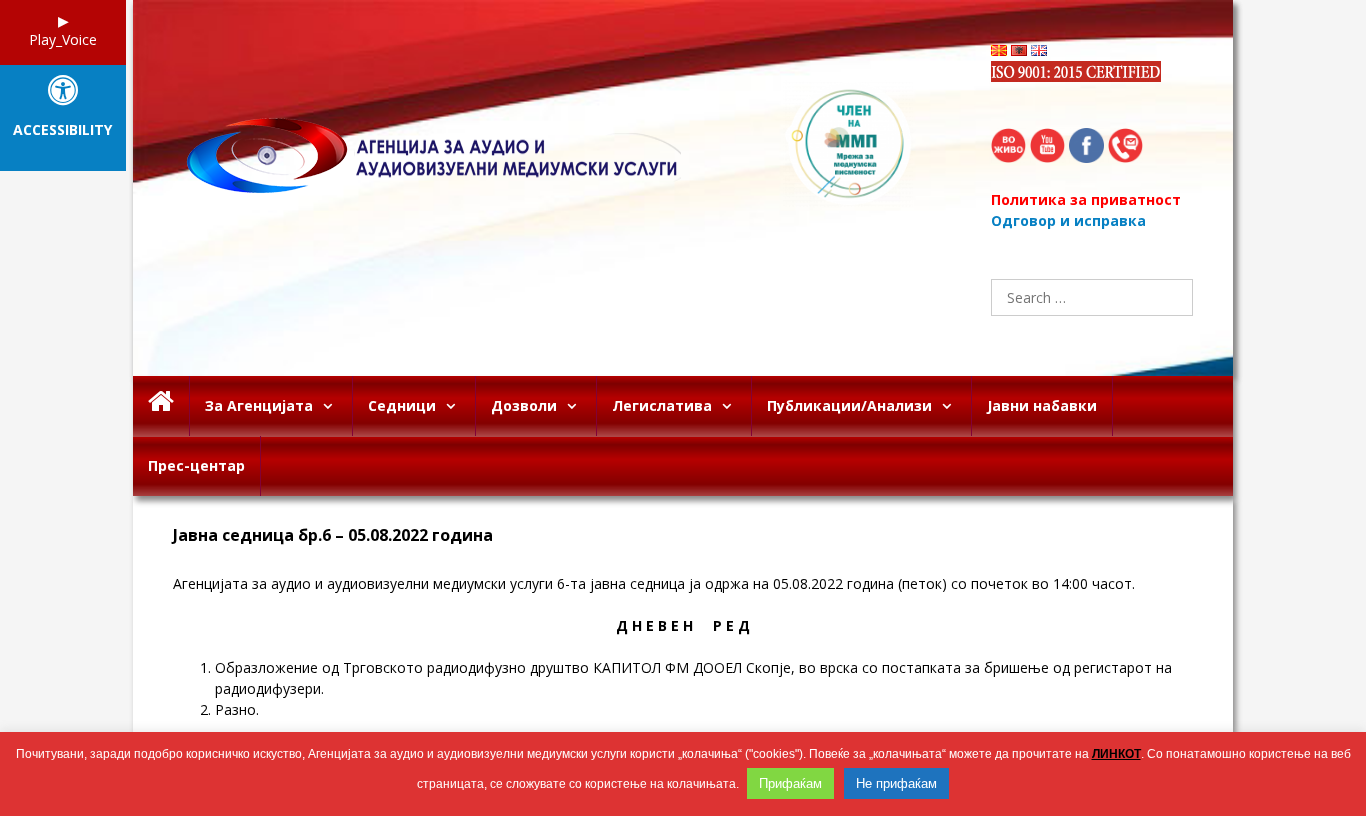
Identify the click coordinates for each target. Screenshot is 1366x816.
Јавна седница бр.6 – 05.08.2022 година (333, 535)
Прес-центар (196, 465)
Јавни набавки (1042, 405)
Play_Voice (63, 39)
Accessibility (62, 130)
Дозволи (524, 405)
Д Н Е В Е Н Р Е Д (683, 625)
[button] (332, 406)
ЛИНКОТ (1116, 754)
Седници (402, 405)
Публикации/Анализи (849, 405)
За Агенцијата (259, 405)
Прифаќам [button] (790, 783)
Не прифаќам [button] (896, 783)
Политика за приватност (1086, 199)
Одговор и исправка (1068, 220)
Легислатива (662, 405)
